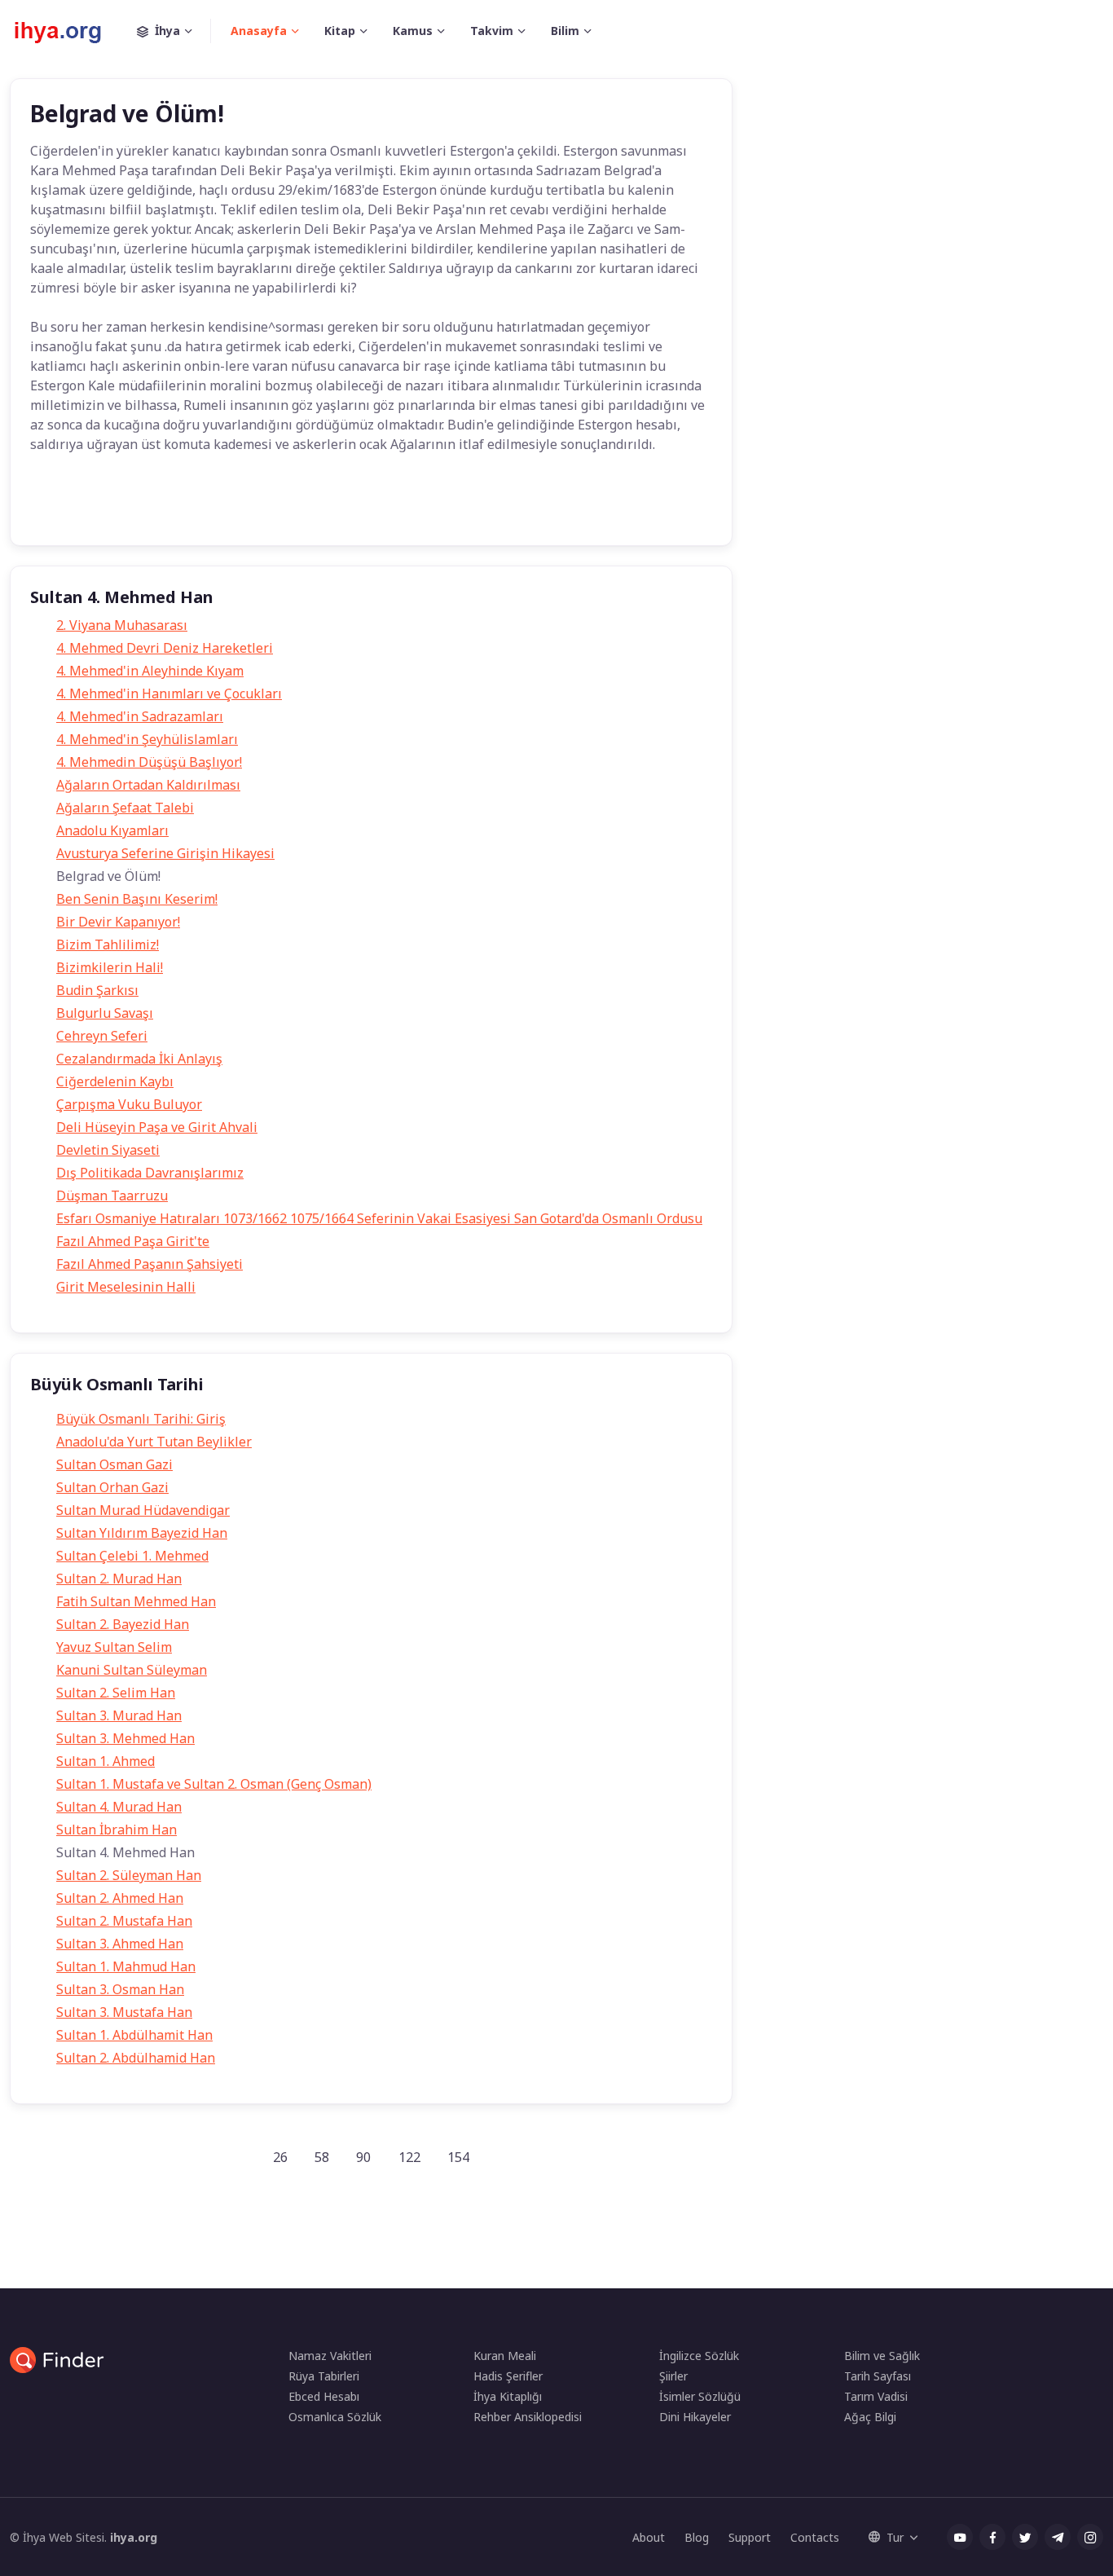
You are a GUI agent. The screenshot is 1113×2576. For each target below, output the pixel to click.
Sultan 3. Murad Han (119, 1715)
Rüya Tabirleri (324, 2376)
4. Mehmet (125, 509)
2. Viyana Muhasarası (122, 625)
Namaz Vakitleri (330, 2356)
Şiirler (673, 2376)
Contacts (815, 2537)
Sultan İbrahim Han (117, 1830)
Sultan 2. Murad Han (119, 1579)
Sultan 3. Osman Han (120, 1989)
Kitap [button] (340, 31)
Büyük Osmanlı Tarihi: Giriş (141, 1419)
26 (280, 2157)
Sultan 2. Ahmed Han (120, 1898)
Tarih (57, 509)
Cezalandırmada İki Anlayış (139, 1059)
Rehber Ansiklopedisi (528, 2417)
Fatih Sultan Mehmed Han (136, 1601)
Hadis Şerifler (508, 2376)
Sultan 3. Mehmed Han (125, 1738)
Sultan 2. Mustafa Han (124, 1921)
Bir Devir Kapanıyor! (118, 922)
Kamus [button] (413, 31)
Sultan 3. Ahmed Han (120, 1944)
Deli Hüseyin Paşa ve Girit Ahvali (157, 1127)
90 (363, 2157)
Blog (697, 2537)
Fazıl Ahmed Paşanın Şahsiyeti (150, 1264)
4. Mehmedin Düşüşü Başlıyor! (149, 762)
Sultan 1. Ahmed (106, 1761)
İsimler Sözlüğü (700, 2396)
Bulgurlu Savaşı (105, 1013)
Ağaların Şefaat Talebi (125, 808)
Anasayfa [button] (259, 31)
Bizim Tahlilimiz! (108, 945)
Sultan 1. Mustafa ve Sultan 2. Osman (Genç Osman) (214, 1784)
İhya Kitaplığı (508, 2396)
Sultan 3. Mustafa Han (124, 2012)
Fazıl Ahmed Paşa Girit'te (133, 1241)
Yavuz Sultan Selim (114, 1647)
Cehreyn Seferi (102, 1036)
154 (458, 2157)
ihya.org (134, 2537)
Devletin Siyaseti (108, 1150)
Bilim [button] (565, 31)
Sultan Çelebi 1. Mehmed (132, 1556)
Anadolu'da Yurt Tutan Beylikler (154, 1442)
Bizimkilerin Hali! (110, 967)
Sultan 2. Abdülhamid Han (136, 2058)
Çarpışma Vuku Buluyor (129, 1104)
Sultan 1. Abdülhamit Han (134, 2035)
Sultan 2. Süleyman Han (129, 1875)
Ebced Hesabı (324, 2396)
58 (322, 2157)
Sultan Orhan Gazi (112, 1487)
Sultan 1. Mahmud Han (126, 1966)
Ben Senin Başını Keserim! (137, 899)
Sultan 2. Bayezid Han (123, 1624)
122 (409, 2157)
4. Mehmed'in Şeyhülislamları (147, 739)
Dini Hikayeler (695, 2417)
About (649, 2537)
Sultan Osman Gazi (114, 1464)
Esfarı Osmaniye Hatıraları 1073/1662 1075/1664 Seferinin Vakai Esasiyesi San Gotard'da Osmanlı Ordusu (379, 1218)
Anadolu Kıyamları (112, 830)
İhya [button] (167, 31)
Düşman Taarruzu (112, 1196)
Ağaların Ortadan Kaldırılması (148, 785)
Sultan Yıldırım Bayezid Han (142, 1533)
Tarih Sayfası (878, 2376)
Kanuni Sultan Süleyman (132, 1670)
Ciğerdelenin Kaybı (115, 1081)
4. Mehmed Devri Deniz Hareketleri (165, 648)
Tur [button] (895, 2537)
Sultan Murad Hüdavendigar (143, 1510)
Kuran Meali (505, 2356)
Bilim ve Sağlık (882, 2356)
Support (750, 2537)
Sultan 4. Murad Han (119, 1807)
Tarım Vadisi (876, 2396)
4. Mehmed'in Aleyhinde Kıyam (150, 671)
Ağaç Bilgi (870, 2417)
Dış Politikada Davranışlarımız (150, 1173)
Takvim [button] (492, 31)
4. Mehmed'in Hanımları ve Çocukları (169, 694)
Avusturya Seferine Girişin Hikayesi (165, 853)
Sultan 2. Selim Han (116, 1693)
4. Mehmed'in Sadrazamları (140, 716)
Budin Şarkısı (97, 990)
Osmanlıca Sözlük (335, 2417)
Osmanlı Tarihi (214, 509)
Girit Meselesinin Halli (126, 1287)
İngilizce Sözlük (699, 2356)
